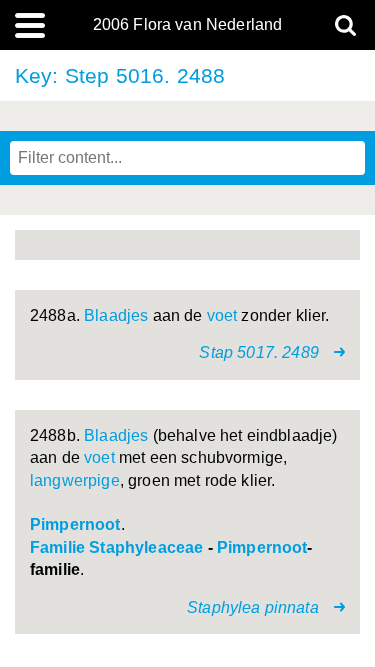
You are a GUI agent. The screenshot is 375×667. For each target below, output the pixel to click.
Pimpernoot (75, 524)
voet (222, 315)
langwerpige (75, 480)
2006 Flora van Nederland (188, 25)
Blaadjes (116, 315)
